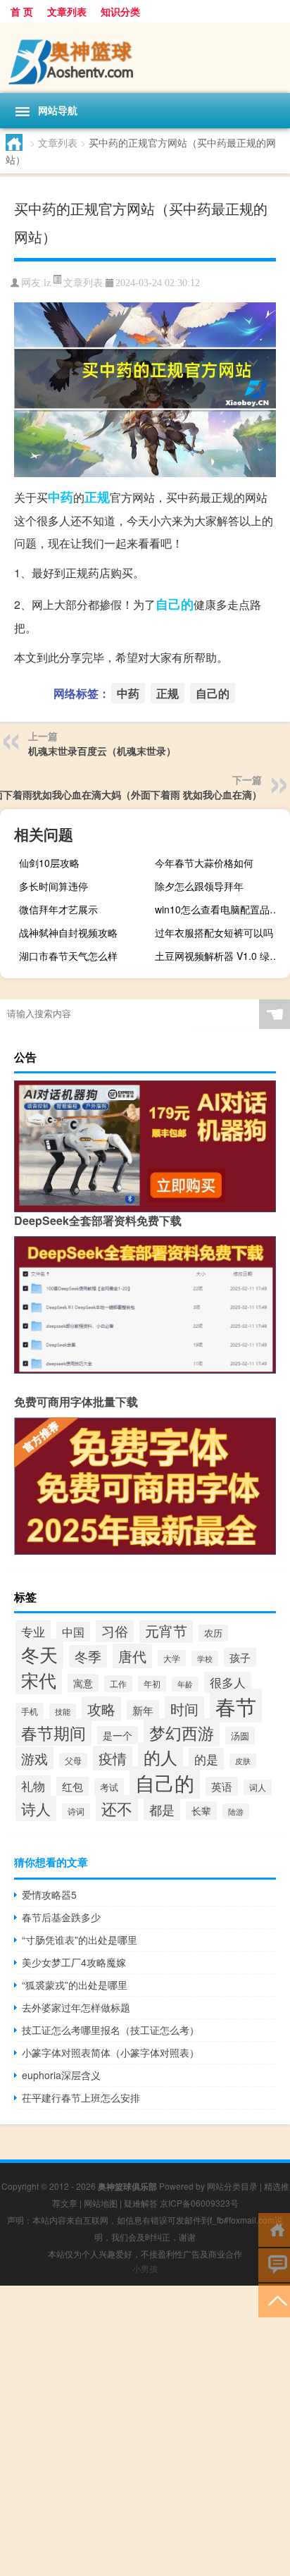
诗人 (36, 1808)
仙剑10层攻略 (49, 863)
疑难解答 (141, 2203)
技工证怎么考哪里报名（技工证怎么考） (111, 2030)
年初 (152, 1684)
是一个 (118, 1735)
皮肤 (243, 1761)
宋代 (39, 1680)
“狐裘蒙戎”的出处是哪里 (75, 1985)
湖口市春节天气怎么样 (68, 956)
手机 (30, 1711)
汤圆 (240, 1736)
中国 (73, 1632)
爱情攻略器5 (49, 1894)
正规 (97, 497)
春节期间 (53, 1732)
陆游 (236, 1811)
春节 (236, 1706)
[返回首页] (274, 2229)
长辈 (201, 1811)
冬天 (39, 1654)
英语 (222, 1786)
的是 (206, 1759)
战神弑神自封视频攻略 (68, 932)
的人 (160, 1757)
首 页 (22, 11)
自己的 (175, 604)
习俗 (115, 1631)
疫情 (113, 1758)
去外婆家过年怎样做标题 (76, 2007)
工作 (118, 1684)
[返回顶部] (274, 2299)
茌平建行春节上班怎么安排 (81, 2097)
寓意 (83, 1683)
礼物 (33, 1786)
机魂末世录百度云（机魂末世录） (102, 751)
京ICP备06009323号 (199, 2203)
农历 (213, 1633)
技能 (63, 1711)
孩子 (240, 1657)
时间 (184, 1709)
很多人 (228, 1682)
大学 (172, 1658)
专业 (33, 1631)
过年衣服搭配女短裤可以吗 (214, 932)
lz (47, 283)
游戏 (34, 1758)
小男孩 (145, 2268)
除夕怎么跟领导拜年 (199, 886)
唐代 (132, 1656)
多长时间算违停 (53, 886)
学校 (205, 1658)
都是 (162, 1809)
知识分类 (120, 11)
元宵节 (166, 1631)
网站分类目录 (232, 2186)
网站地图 (101, 2203)
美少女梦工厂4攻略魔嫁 (74, 1962)
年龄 (185, 1684)
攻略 (101, 1709)
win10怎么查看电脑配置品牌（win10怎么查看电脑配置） (221, 909)
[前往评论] (274, 2264)
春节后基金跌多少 (61, 1917)
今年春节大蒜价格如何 (204, 863)
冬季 (88, 1656)
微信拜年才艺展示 (58, 909)
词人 (258, 1787)
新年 (143, 1710)
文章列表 (67, 11)
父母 (73, 1761)
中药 (61, 497)
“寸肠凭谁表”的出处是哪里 (80, 1940)
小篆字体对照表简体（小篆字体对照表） (111, 2052)
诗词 (76, 1811)
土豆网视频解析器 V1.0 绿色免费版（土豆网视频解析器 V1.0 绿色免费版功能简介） (221, 956)
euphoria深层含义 (61, 2075)
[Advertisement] (145, 2431)
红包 (72, 1786)
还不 (117, 1808)
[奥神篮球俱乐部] (145, 58)
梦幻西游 (182, 1732)
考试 (109, 1787)
